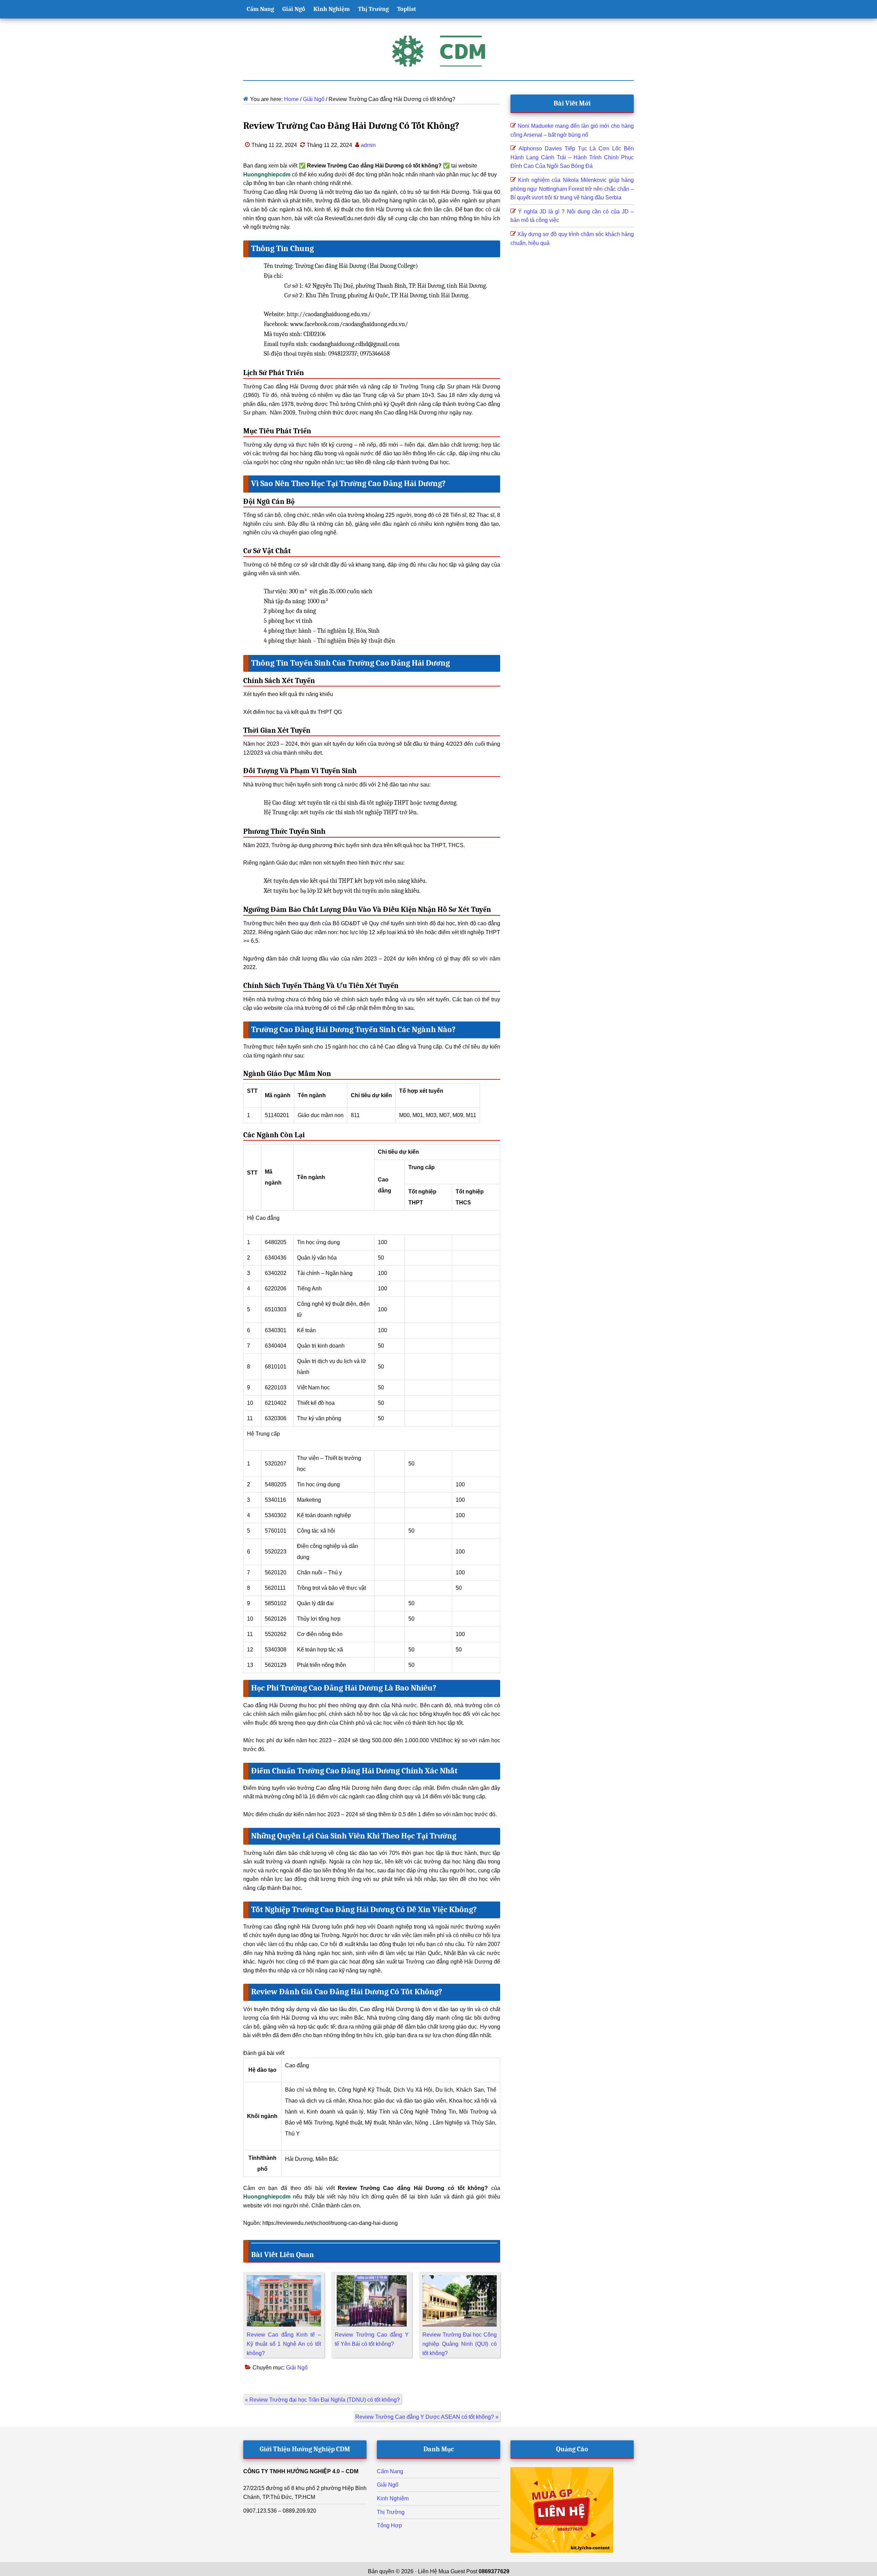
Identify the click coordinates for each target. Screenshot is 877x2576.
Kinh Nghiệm (393, 2498)
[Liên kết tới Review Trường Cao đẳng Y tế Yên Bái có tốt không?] (372, 2280)
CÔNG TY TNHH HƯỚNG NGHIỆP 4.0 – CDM (301, 2471)
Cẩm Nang (390, 2471)
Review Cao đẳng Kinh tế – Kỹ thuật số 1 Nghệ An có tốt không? (284, 2344)
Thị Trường (391, 2512)
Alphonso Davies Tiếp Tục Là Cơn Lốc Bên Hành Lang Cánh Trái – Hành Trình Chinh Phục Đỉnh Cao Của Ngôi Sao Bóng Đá (572, 157)
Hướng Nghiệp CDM (438, 51)
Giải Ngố (297, 2368)
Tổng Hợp (389, 2525)
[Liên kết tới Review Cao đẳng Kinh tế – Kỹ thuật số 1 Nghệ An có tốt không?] (284, 2280)
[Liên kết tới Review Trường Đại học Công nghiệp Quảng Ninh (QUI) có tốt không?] (460, 2280)
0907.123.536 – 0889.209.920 (280, 2511)
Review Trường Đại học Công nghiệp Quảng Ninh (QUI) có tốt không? (460, 2344)
